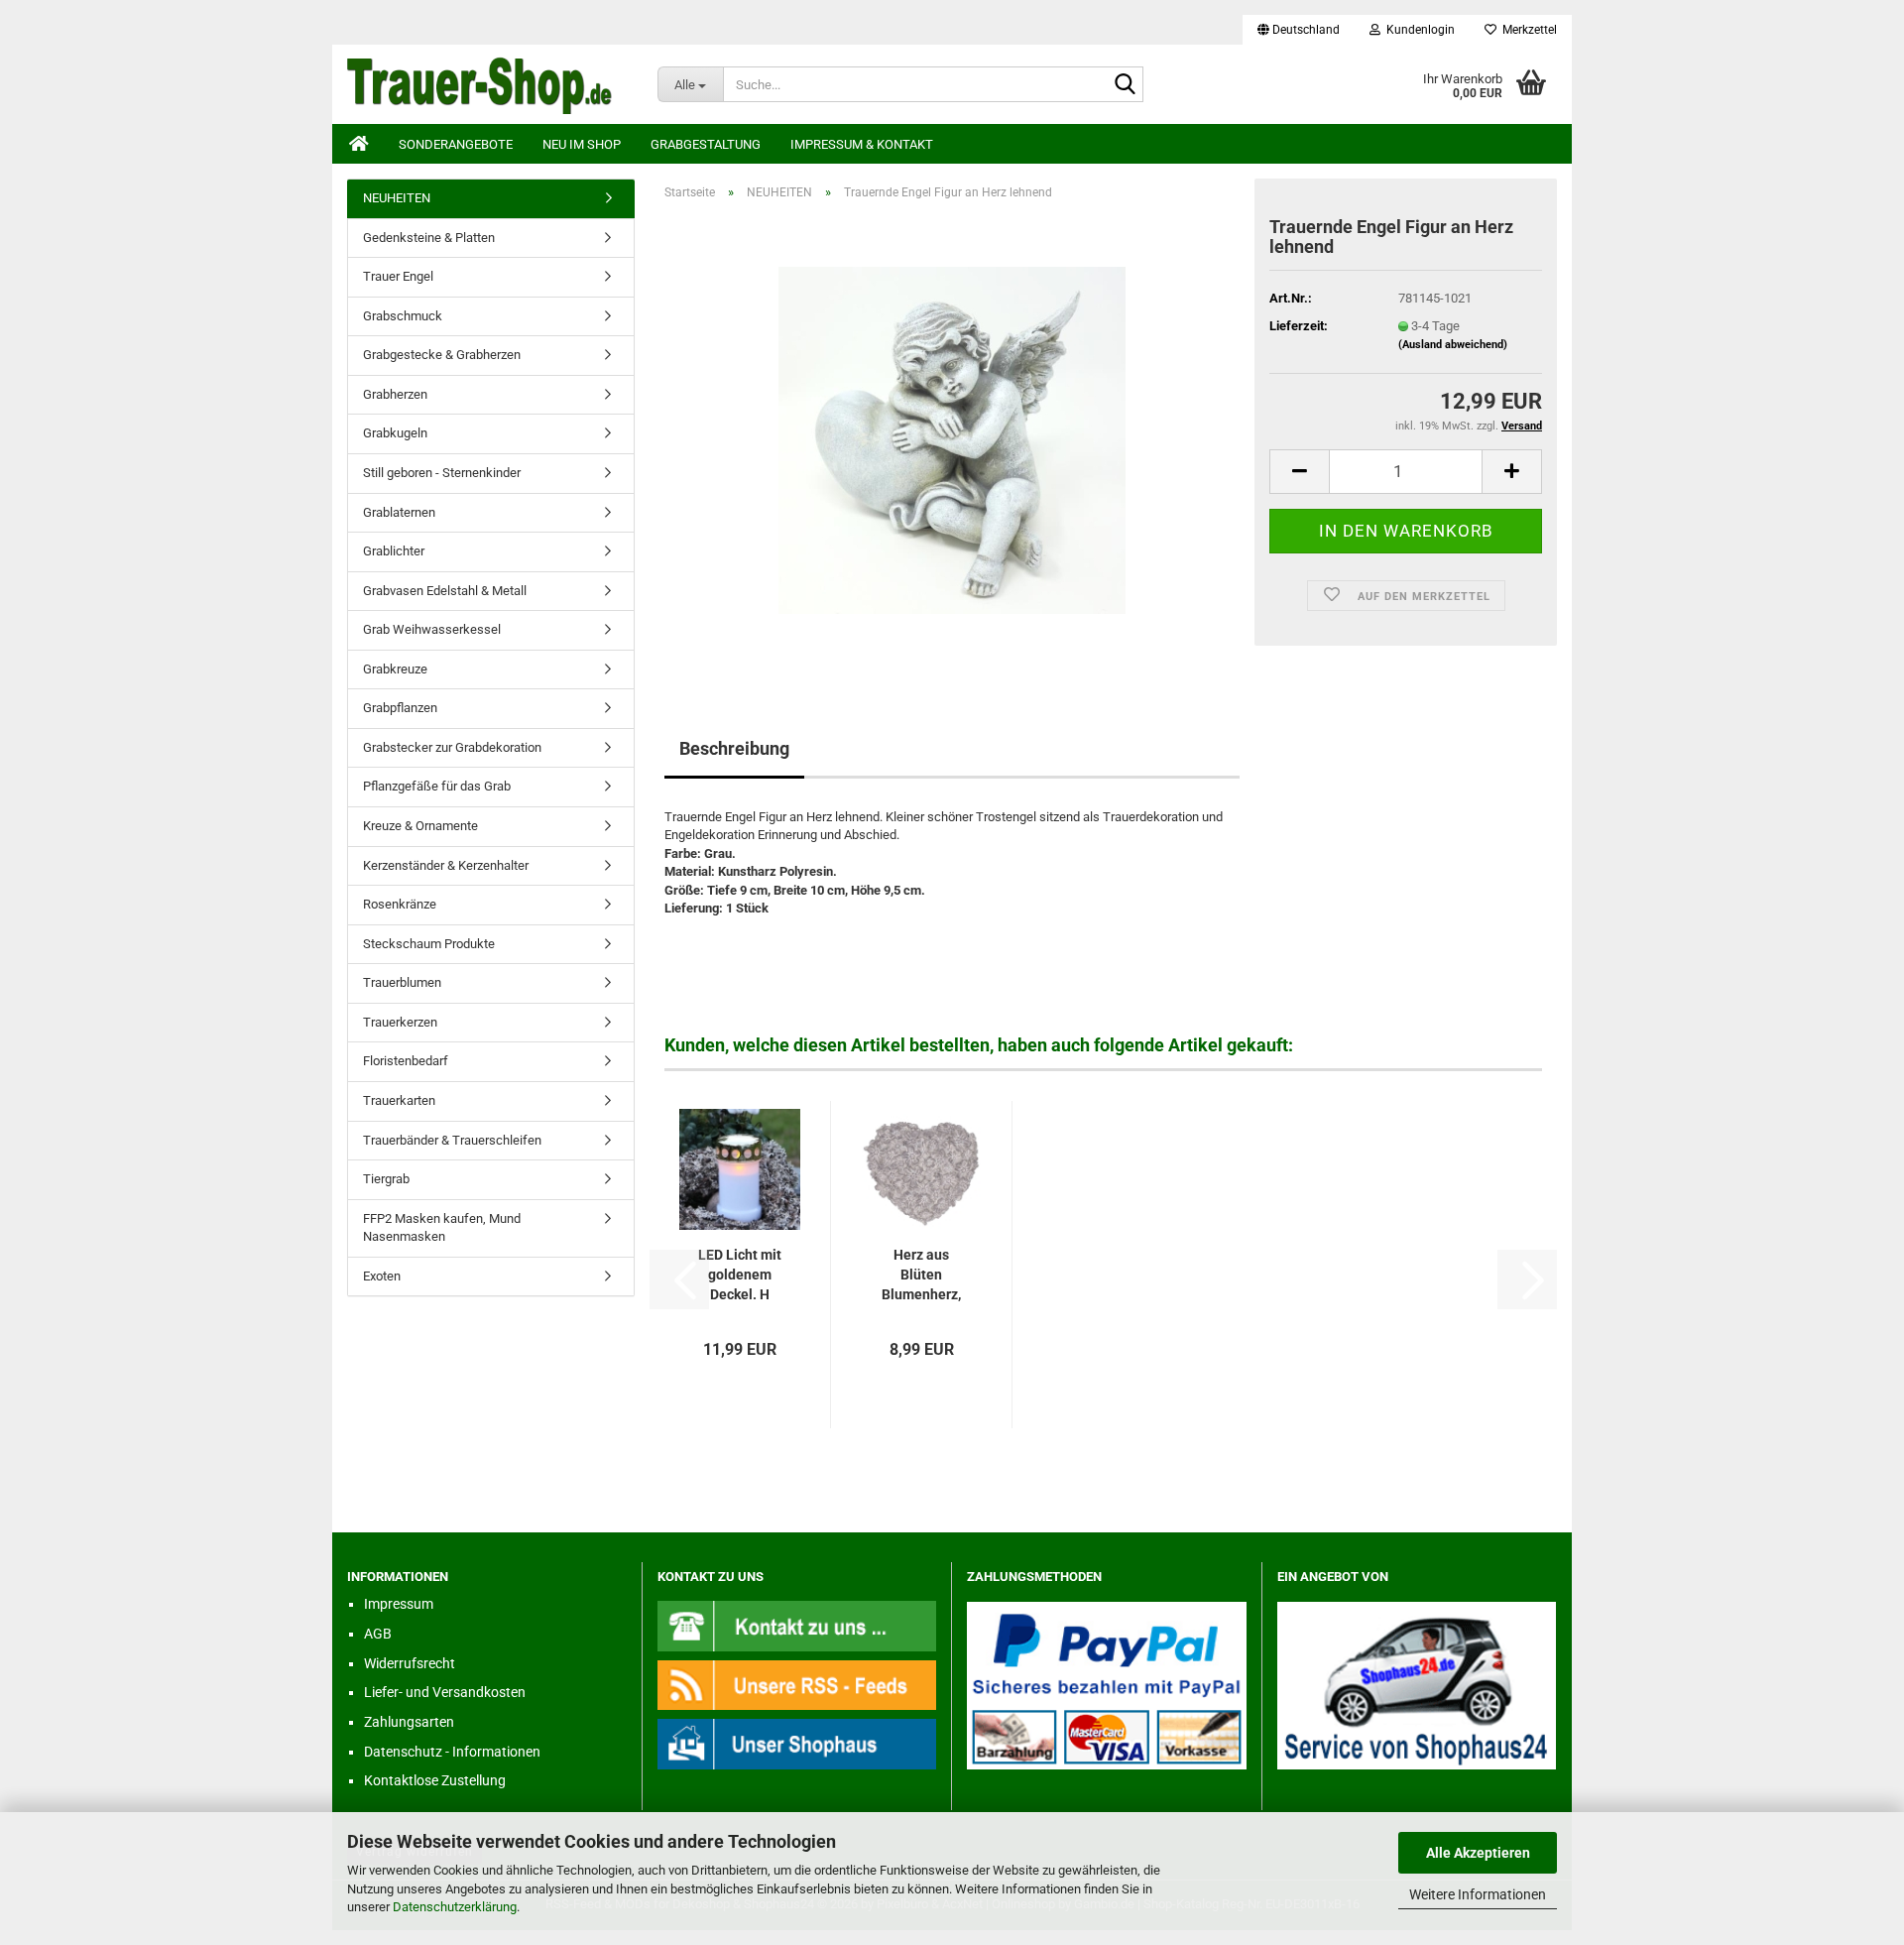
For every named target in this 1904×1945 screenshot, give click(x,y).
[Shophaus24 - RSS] (797, 1684)
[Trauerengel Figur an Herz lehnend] (952, 439)
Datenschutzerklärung (455, 1907)
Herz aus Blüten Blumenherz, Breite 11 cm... (921, 1276)
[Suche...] (1125, 85)
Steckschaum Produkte (429, 944)
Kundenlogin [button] (1418, 30)
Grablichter (394, 551)
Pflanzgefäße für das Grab (437, 786)
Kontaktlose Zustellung (435, 1780)
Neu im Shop (582, 144)
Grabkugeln (395, 433)
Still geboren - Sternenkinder (442, 473)
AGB (378, 1634)
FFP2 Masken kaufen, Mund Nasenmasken (442, 1228)
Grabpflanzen (400, 708)
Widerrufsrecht (410, 1663)
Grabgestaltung (706, 144)
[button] (1299, 30)
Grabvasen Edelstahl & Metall (445, 591)
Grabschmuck (403, 316)
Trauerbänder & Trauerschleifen (452, 1140)
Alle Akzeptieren (1478, 1853)
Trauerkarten (399, 1100)
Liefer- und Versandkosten (445, 1692)
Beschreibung (734, 748)
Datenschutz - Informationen (452, 1752)
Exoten (382, 1276)
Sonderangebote (456, 144)
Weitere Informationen (1478, 1894)
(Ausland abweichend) (1453, 345)
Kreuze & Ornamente (420, 826)
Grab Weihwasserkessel (432, 629)
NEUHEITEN (397, 198)
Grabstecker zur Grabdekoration (452, 747)
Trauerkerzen (400, 1022)
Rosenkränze (400, 904)
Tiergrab (386, 1179)
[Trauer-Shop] (487, 84)
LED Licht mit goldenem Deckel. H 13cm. (740, 1276)
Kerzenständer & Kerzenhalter (446, 865)
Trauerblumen (402, 982)
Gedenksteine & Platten (429, 238)
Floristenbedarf (406, 1061)
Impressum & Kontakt (862, 144)
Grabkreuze (395, 669)
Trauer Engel (398, 276)
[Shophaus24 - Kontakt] (797, 1625)
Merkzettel (1527, 30)
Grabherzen (395, 394)
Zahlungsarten (409, 1722)
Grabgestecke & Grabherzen (442, 355)
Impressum (399, 1604)
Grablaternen (399, 512)
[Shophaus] (797, 1743)
